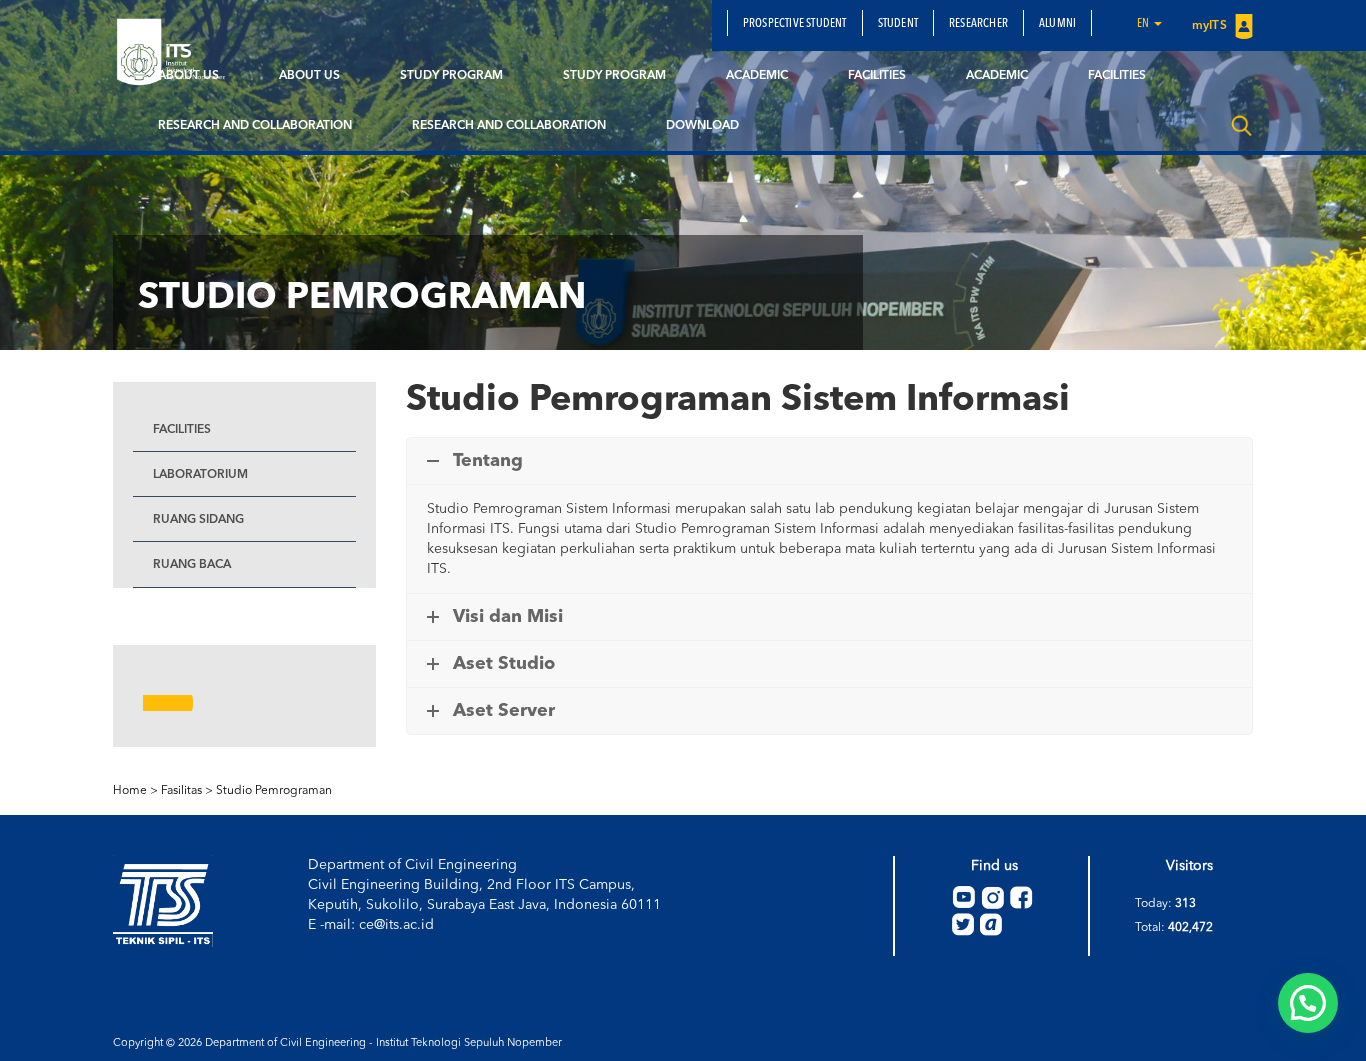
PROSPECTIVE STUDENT (795, 24)
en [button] (1144, 24)
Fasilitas (181, 791)
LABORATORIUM (200, 475)
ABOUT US (188, 76)
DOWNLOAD (702, 126)
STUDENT (898, 24)
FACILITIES (877, 76)
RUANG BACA (192, 565)
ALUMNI (1057, 24)
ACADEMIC (757, 76)
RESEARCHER (978, 24)
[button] (1308, 1003)
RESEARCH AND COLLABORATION (255, 126)
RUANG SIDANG (198, 520)
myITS (1211, 26)
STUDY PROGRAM (451, 76)
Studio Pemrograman (274, 791)
